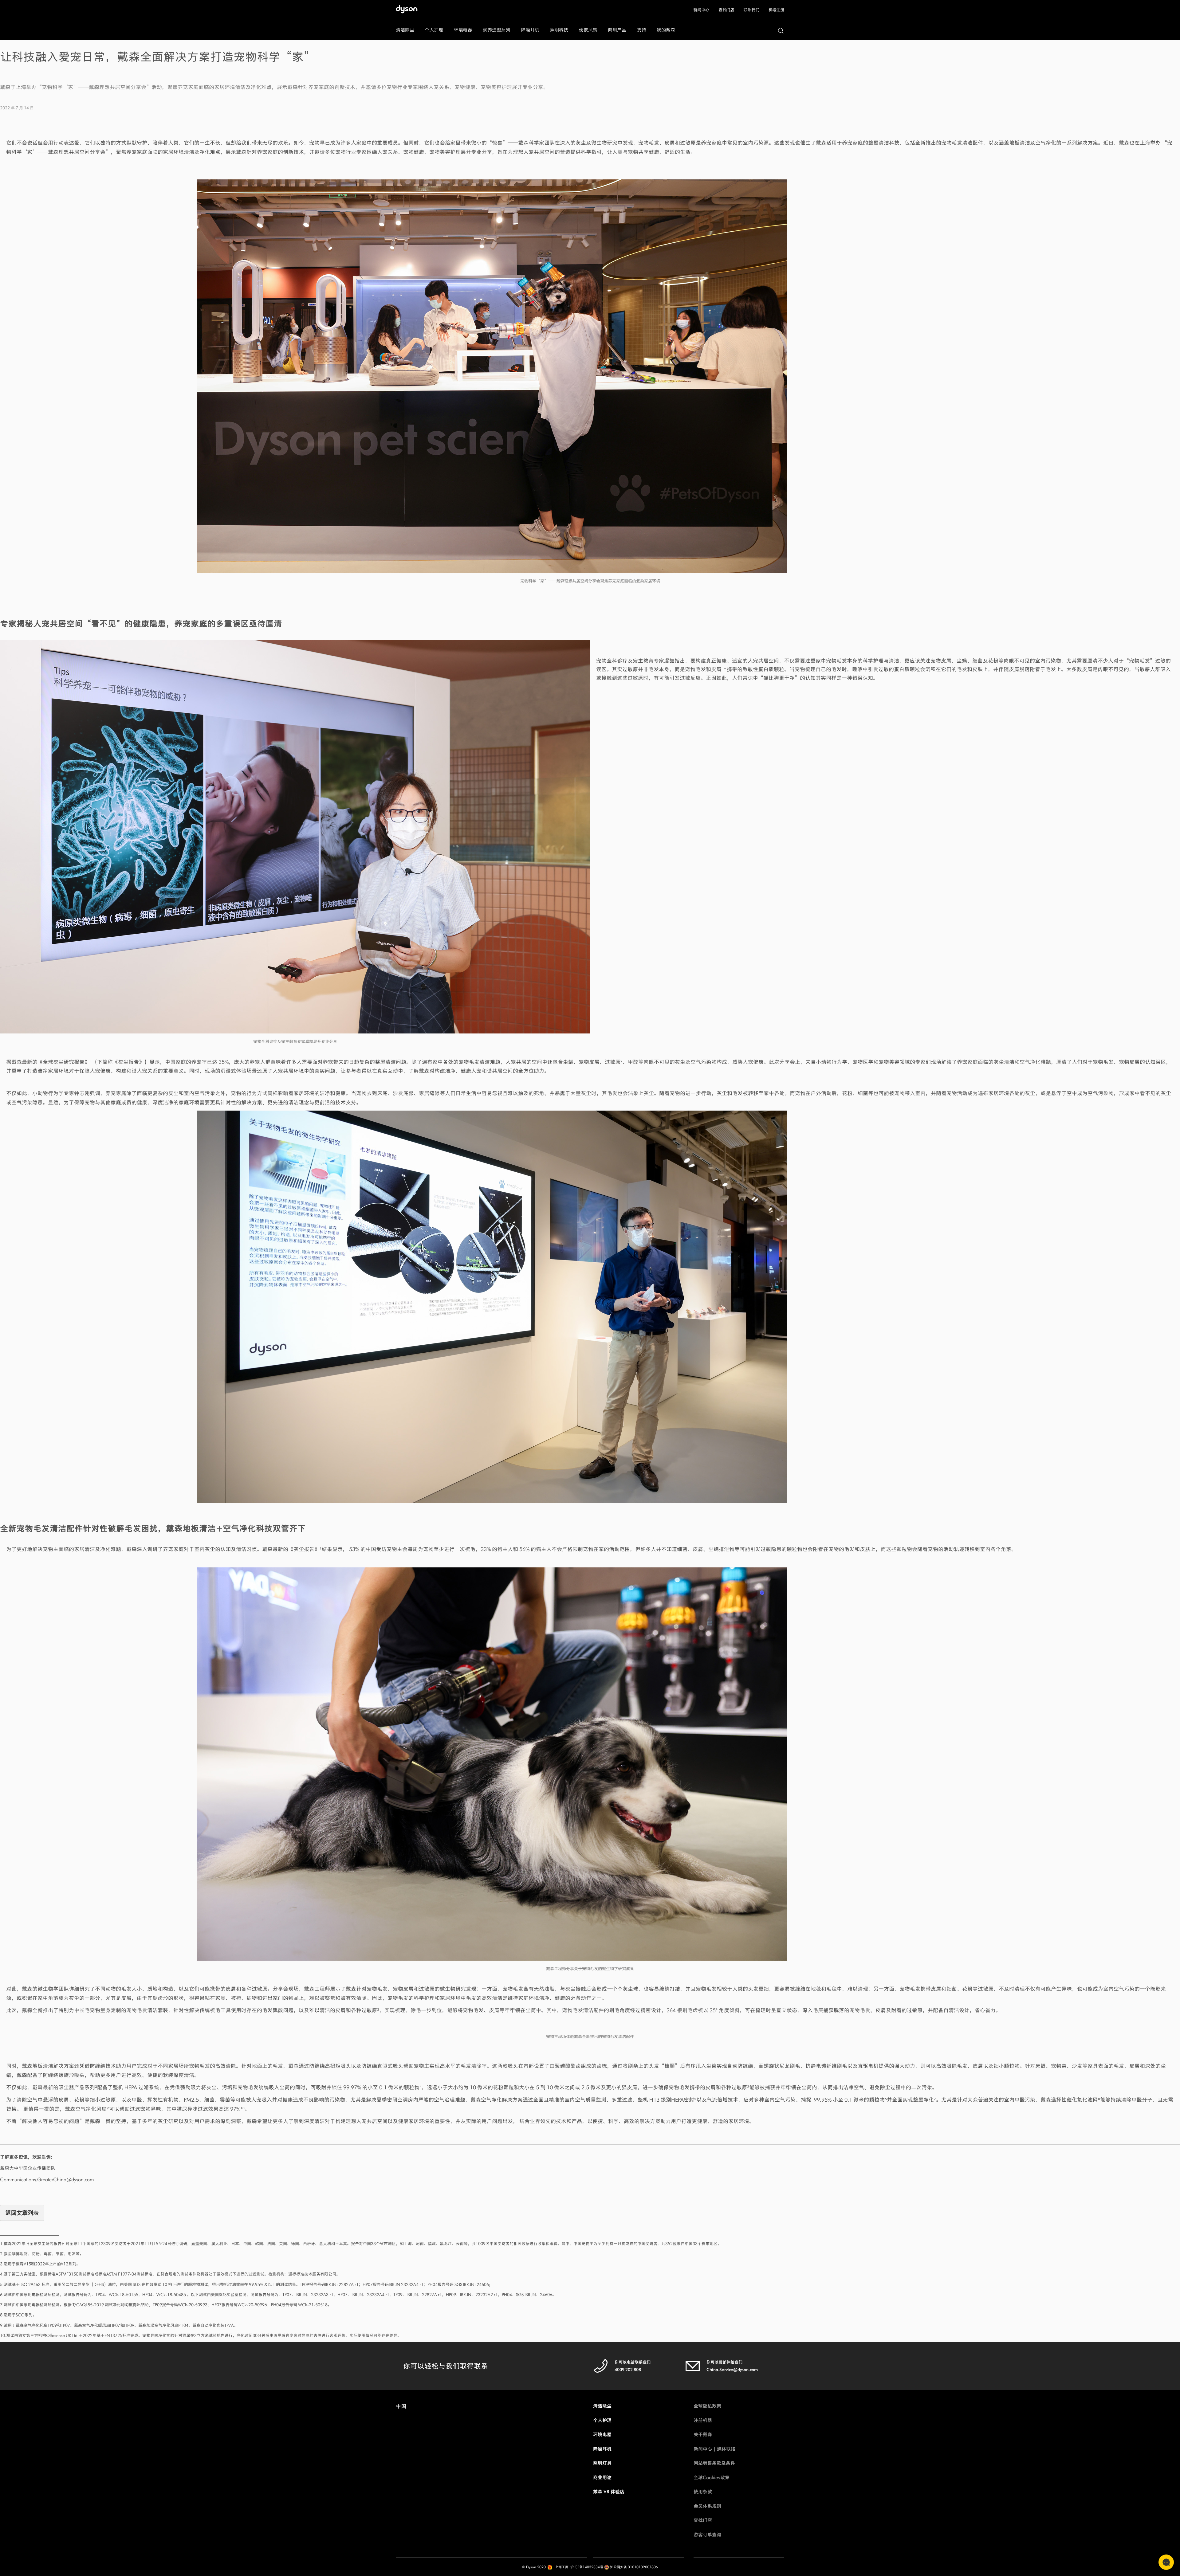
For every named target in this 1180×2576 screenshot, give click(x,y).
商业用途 (602, 2478)
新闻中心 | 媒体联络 (714, 2449)
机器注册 (776, 10)
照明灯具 (602, 2463)
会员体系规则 (707, 2506)
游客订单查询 (707, 2535)
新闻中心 (701, 10)
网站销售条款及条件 (714, 2463)
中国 (401, 2406)
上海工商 (562, 2567)
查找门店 (726, 10)
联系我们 (751, 10)
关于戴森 (703, 2435)
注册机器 (703, 2420)
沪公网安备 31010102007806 (633, 2567)
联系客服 (1166, 2562)
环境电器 (602, 2435)
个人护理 (602, 2420)
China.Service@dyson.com (732, 2370)
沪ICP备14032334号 (587, 2567)
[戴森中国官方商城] (410, 11)
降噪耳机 (602, 2449)
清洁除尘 (602, 2406)
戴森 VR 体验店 (609, 2492)
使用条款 (703, 2492)
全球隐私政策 (707, 2406)
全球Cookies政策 (712, 2478)
